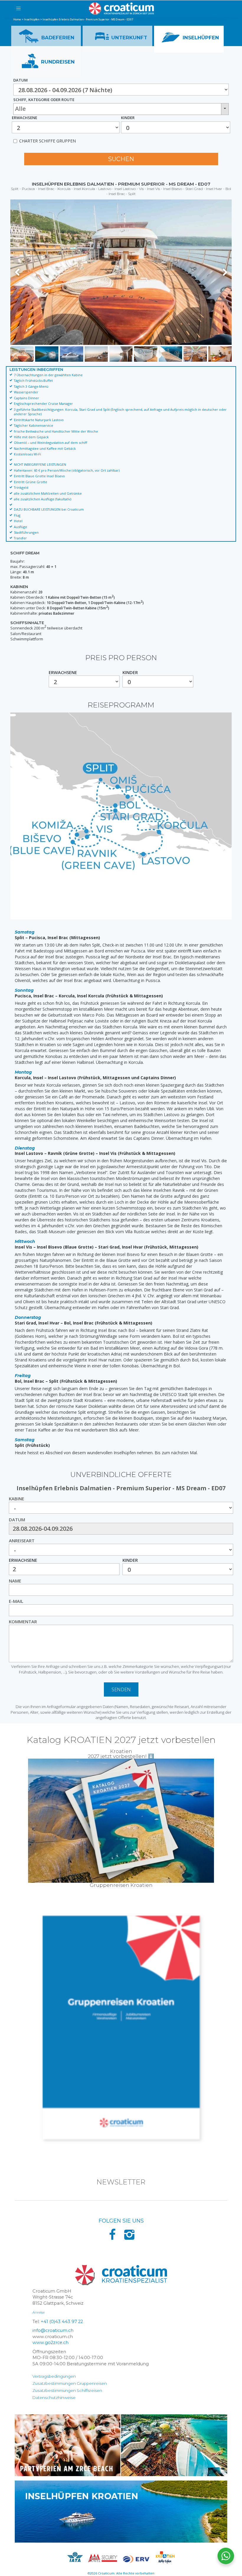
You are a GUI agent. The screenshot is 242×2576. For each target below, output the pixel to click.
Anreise (39, 2312)
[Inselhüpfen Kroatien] (121, 2511)
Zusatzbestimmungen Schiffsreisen (67, 2390)
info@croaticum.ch (53, 2330)
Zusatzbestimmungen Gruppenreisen (70, 2383)
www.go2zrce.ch (50, 2343)
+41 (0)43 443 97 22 (62, 2322)
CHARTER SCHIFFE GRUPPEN (48, 141)
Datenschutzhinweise (54, 2398)
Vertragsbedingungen (54, 2376)
